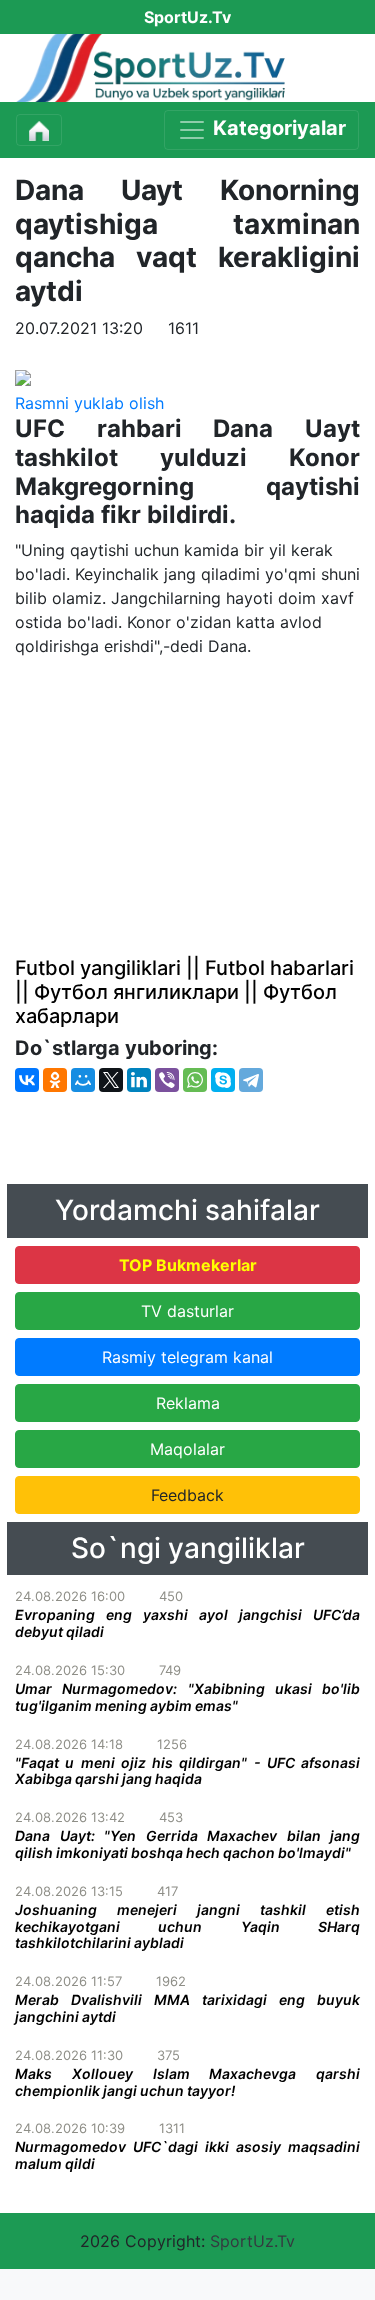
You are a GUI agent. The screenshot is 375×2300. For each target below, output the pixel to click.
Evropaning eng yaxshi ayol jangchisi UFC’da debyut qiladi (187, 1623)
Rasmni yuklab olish (89, 403)
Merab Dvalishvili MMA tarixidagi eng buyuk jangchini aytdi (187, 2008)
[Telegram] (251, 1080)
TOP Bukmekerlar (188, 1265)
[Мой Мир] (83, 1080)
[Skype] (223, 1080)
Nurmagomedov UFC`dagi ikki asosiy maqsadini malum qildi (187, 2155)
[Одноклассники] (55, 1080)
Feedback (187, 1495)
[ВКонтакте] (27, 1080)
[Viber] (167, 1080)
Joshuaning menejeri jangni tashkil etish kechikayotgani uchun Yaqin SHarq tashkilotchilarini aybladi (187, 1926)
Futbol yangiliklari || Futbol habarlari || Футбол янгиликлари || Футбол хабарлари (184, 992)
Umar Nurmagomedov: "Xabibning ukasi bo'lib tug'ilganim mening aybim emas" (187, 1697)
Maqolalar (187, 1449)
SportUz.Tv (252, 2241)
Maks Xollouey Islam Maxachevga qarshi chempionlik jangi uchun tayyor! (187, 2082)
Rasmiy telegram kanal (187, 1357)
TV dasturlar (187, 1311)
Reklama (188, 1403)
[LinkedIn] (139, 1080)
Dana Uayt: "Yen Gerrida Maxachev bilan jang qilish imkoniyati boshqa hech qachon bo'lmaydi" (187, 1844)
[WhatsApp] (195, 1080)
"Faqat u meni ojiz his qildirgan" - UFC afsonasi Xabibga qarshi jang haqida (187, 1771)
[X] (111, 1080)
